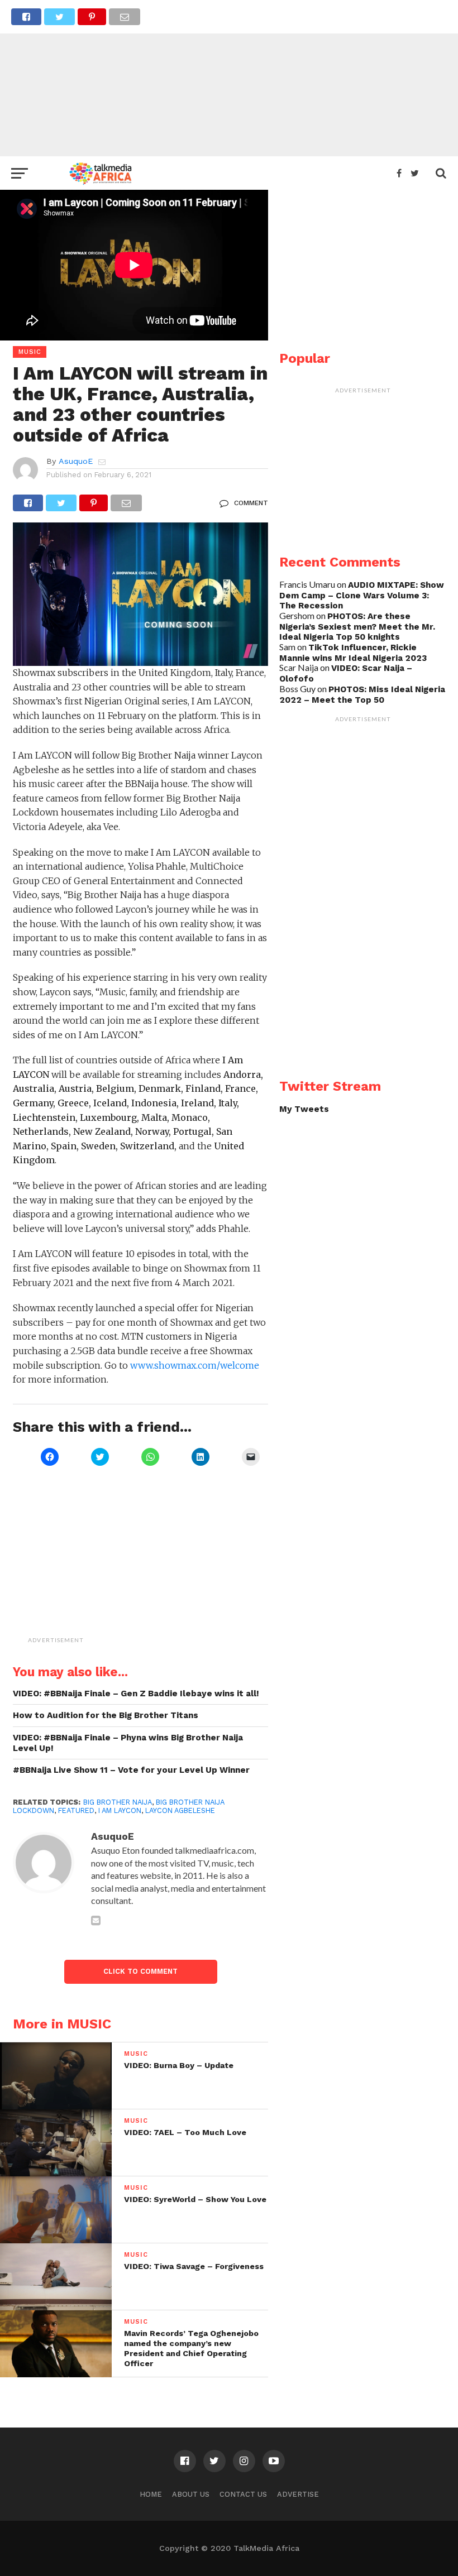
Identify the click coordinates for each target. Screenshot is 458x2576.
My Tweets (304, 1109)
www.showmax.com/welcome (195, 1365)
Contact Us (243, 2494)
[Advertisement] (229, 78)
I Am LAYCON (120, 1810)
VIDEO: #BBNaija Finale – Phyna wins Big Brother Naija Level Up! (128, 1743)
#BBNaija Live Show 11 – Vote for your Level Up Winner (131, 1770)
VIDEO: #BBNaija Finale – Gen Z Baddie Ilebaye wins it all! (136, 1694)
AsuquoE (76, 461)
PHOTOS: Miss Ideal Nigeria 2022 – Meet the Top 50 (362, 695)
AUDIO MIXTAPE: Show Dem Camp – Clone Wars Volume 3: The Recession (362, 595)
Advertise (298, 2494)
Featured (76, 1810)
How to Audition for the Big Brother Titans (106, 1715)
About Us (191, 2494)
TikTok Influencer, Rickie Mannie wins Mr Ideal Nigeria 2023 (353, 653)
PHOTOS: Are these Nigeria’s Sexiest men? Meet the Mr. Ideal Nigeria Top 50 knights (357, 627)
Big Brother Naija (118, 1802)
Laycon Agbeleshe (180, 1810)
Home (151, 2494)
